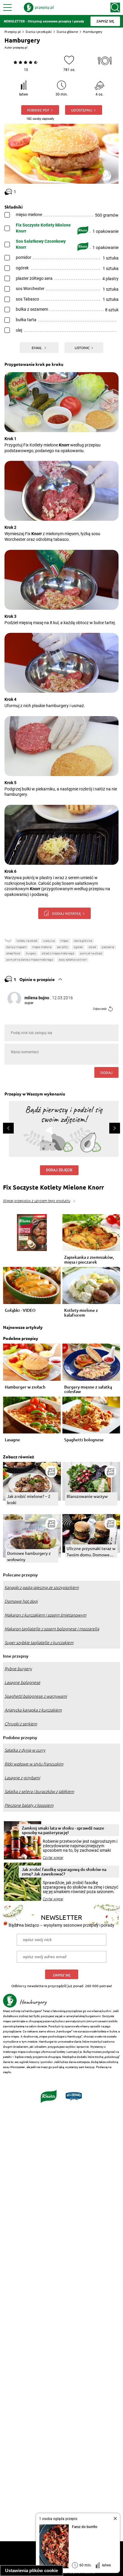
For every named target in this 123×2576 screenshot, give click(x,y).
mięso (64, 941)
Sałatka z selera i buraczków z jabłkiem (39, 1792)
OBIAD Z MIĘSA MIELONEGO (58, 953)
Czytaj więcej (53, 1858)
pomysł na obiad (91, 953)
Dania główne (67, 32)
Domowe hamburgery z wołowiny (29, 1556)
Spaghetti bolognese (84, 1440)
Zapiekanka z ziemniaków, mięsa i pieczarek (89, 1260)
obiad (92, 947)
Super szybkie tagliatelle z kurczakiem (39, 1643)
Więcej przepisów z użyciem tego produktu (37, 1201)
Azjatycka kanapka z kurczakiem (33, 1710)
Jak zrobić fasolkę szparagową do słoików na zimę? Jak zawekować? (64, 1872)
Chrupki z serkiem (21, 1724)
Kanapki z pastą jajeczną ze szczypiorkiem (42, 1587)
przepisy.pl (20, 47)
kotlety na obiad (27, 941)
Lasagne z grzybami (22, 1778)
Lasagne (12, 1440)
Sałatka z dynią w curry (25, 1750)
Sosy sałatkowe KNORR (73, 960)
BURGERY (31, 953)
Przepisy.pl (13, 32)
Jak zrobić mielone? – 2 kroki (29, 1499)
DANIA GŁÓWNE (83, 941)
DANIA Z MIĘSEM (16, 947)
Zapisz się (62, 1975)
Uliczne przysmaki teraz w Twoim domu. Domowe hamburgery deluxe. (91, 1552)
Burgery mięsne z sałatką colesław (88, 1389)
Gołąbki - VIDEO (20, 1310)
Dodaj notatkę (66, 913)
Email (37, 348)
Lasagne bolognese (22, 1682)
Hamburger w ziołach (25, 1387)
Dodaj (106, 1072)
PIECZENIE (108, 947)
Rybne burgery (18, 1669)
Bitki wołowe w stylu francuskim (34, 1764)
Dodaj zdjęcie (59, 1170)
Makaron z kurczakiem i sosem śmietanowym (45, 1615)
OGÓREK (78, 947)
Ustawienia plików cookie (31, 2570)
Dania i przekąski (39, 32)
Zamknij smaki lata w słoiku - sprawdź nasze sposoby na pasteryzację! (63, 1830)
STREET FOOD (13, 953)
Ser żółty (63, 947)
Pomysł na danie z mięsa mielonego (30, 960)
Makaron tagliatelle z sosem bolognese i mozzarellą (52, 1629)
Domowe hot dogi (21, 1601)
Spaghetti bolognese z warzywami (36, 1696)
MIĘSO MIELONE (42, 947)
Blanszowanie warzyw (87, 1496)
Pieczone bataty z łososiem (29, 1805)
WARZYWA (49, 941)
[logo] (39, 7)
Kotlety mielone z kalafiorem (81, 1313)
